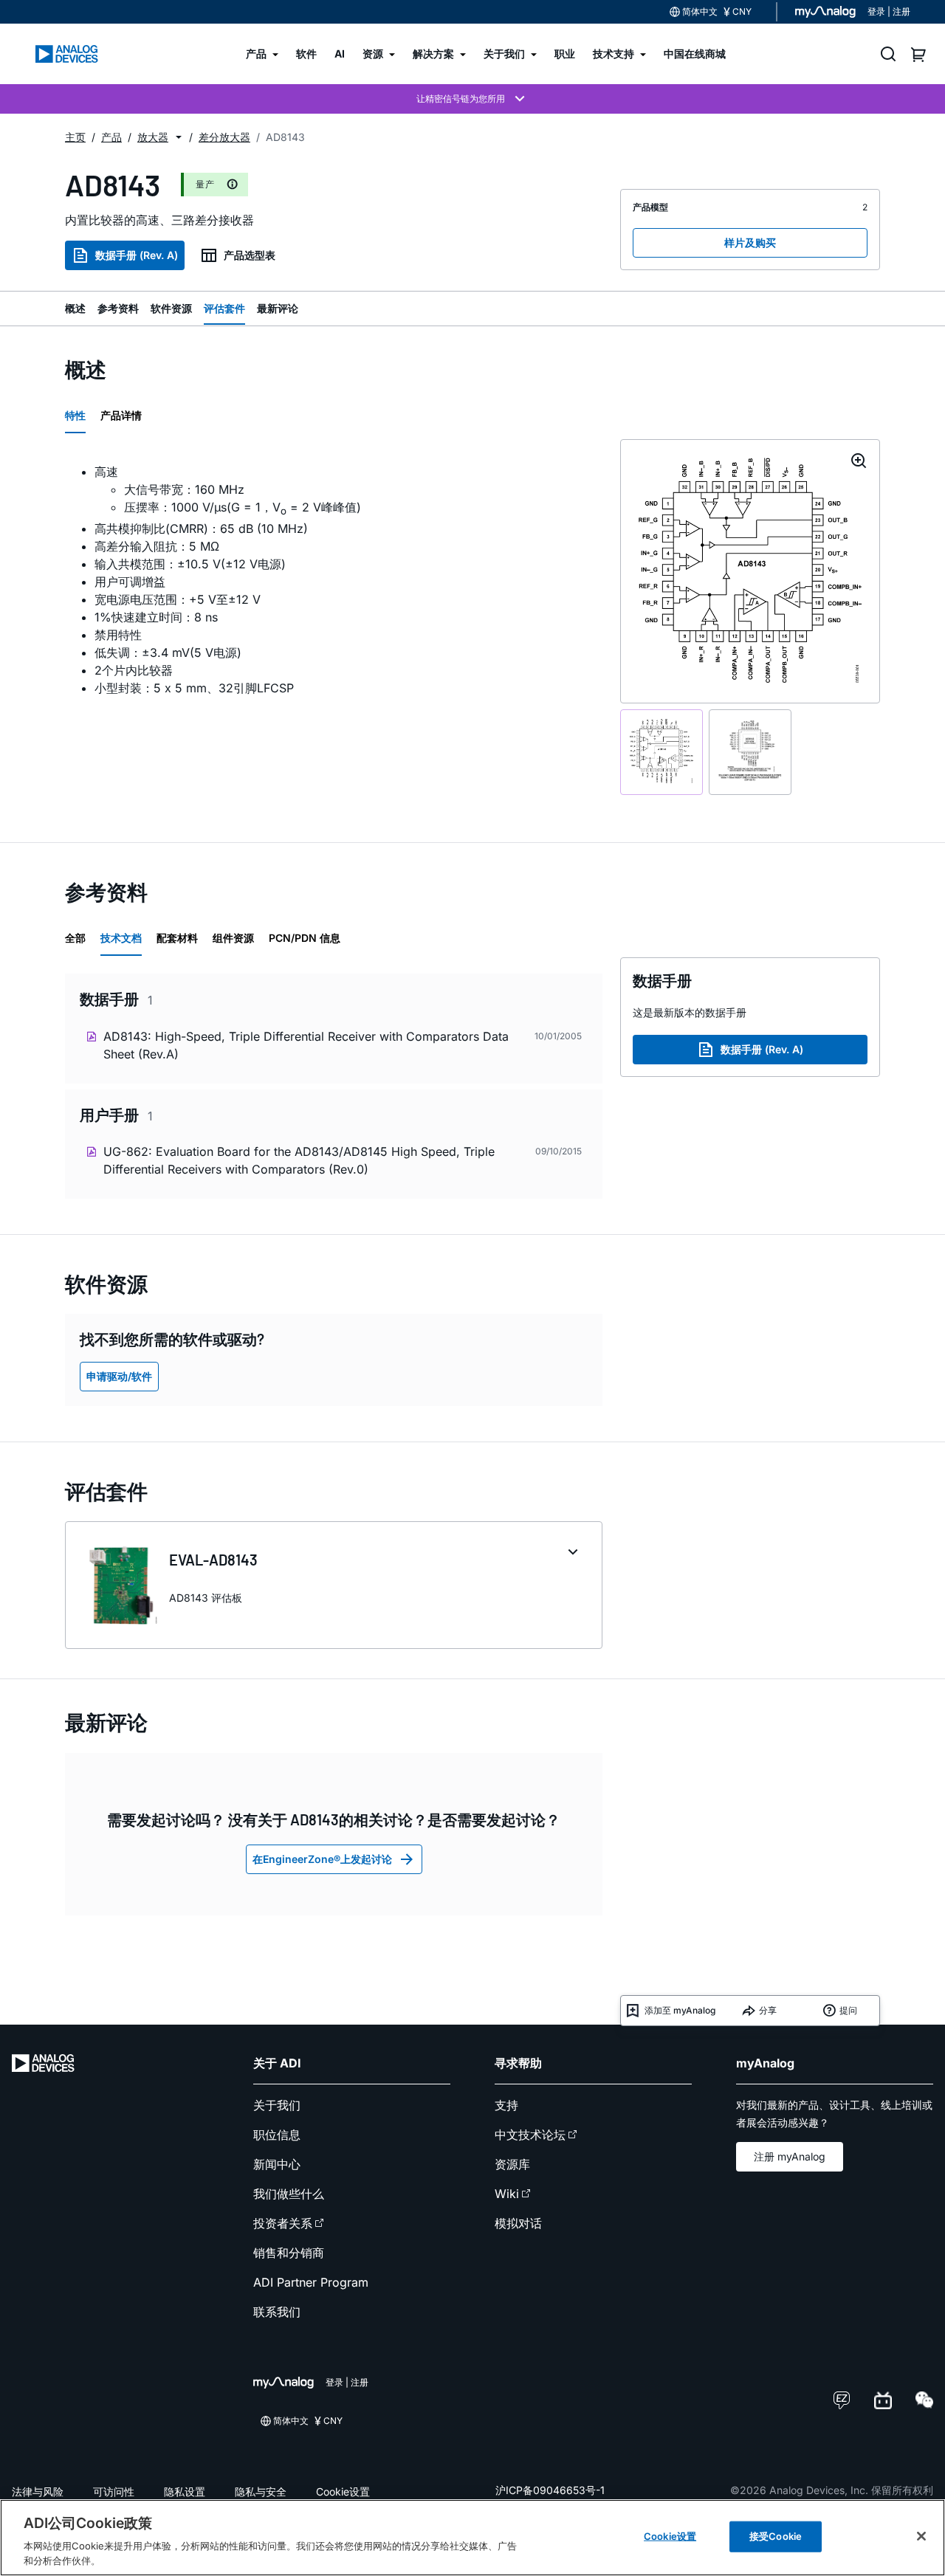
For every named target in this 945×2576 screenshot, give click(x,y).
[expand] (573, 1552)
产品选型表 (250, 255)
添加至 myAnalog (680, 2010)
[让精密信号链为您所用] (472, 99)
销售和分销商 (289, 2253)
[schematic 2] (750, 752)
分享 (768, 2010)
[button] (179, 137)
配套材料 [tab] (177, 938)
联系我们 (277, 2312)
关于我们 (277, 2105)
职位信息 (277, 2135)
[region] (472, 2538)
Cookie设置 (343, 2491)
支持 (506, 2105)
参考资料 (118, 308)
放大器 (153, 137)
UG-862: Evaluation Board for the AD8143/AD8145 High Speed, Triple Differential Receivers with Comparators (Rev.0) (299, 1160)
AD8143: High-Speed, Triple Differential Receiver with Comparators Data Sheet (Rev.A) (306, 1045)
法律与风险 (38, 2491)
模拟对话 (518, 2223)
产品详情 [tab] (121, 415)
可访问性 (114, 2491)
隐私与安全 (261, 2491)
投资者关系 (283, 2223)
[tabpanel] (334, 580)
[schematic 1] (661, 752)
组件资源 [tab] (233, 938)
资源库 (512, 2164)
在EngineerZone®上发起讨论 (322, 1859)
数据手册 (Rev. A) (137, 255)
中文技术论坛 (530, 2135)
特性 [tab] (75, 415)
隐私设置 (185, 2491)
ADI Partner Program (311, 2282)
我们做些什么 (289, 2194)
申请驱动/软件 (119, 1376)
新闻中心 (277, 2164)
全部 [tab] (75, 938)
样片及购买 (750, 242)
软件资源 (171, 308)
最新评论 (278, 308)
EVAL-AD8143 (213, 1560)
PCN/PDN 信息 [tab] (305, 938)
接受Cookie (776, 2536)
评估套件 (224, 308)
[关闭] (921, 2536)
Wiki (507, 2194)
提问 (848, 2010)
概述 (75, 308)
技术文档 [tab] (121, 938)
